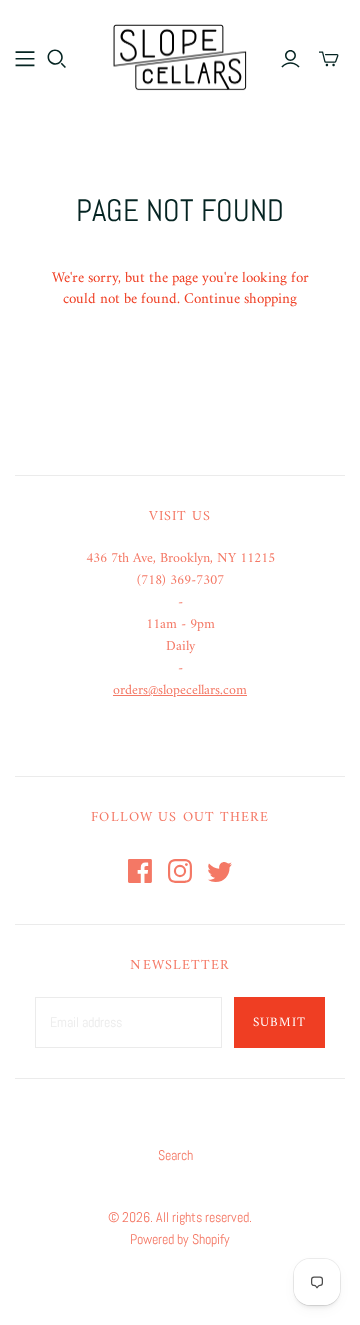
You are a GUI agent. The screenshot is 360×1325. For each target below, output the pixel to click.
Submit (279, 1022)
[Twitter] (220, 871)
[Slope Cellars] (180, 55)
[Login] (290, 59)
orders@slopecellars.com (180, 690)
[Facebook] (140, 871)
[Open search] (57, 59)
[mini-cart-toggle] (329, 59)
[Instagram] (180, 871)
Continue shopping (240, 299)
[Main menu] (25, 59)
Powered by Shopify (180, 1239)
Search (175, 1155)
